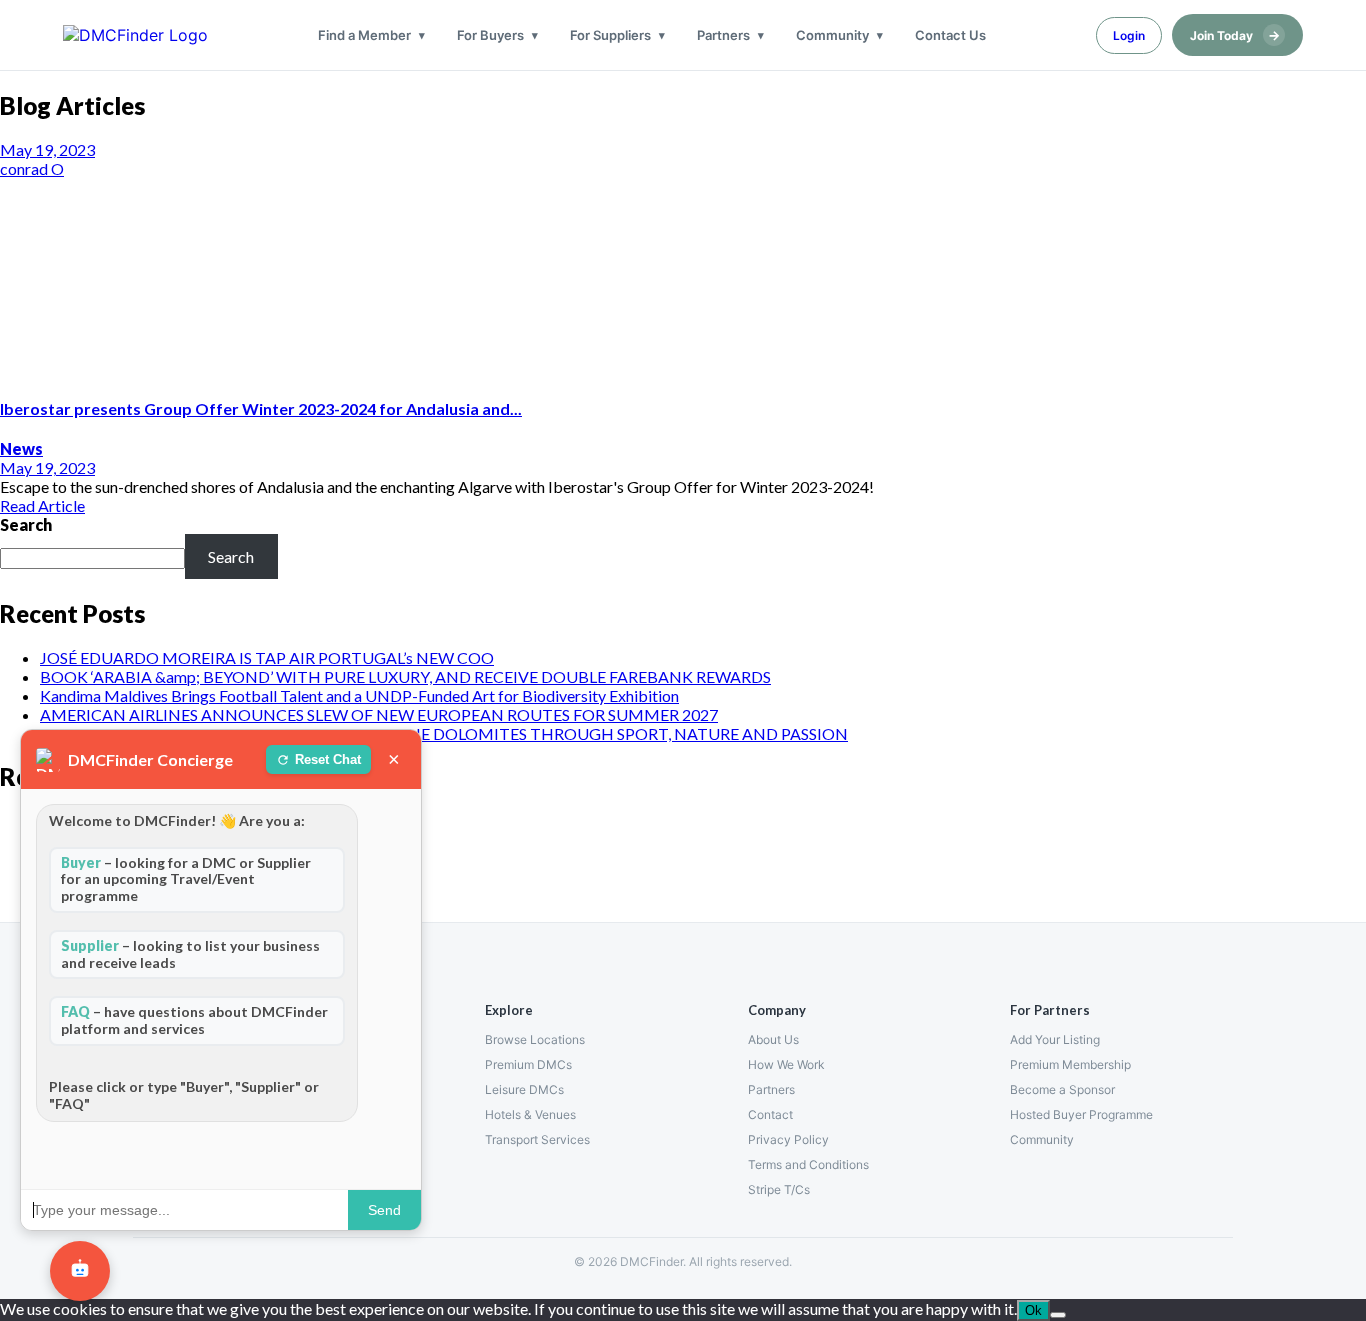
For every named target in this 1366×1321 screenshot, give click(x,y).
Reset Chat (328, 759)
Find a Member (364, 35)
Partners (723, 35)
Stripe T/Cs (779, 1189)
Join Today (1235, 35)
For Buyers (490, 35)
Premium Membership (1070, 1064)
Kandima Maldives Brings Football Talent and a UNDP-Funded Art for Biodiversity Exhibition (359, 695)
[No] (1058, 1315)
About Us (773, 1039)
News (21, 448)
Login (1129, 35)
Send (384, 1210)
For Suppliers (610, 35)
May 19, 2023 (47, 149)
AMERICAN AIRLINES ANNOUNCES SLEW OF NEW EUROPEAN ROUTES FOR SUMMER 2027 (379, 714)
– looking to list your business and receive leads (190, 954)
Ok (1033, 1310)
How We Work (786, 1064)
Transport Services (537, 1139)
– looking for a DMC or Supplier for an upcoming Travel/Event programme (186, 879)
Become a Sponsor (1062, 1089)
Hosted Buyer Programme (1081, 1114)
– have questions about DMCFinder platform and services (194, 1020)
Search (26, 524)
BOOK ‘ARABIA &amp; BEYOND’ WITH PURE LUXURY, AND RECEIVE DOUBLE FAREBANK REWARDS (405, 676)
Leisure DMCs (524, 1089)
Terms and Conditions (808, 1164)
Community (832, 35)
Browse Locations (535, 1039)
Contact (770, 1114)
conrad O (32, 168)
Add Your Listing (1055, 1039)
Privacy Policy (788, 1139)
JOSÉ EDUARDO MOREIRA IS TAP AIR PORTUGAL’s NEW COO (267, 657)
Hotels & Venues (530, 1114)
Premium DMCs (528, 1064)
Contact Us (950, 35)
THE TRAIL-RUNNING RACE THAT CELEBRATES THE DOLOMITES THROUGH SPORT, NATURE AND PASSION (444, 733)
